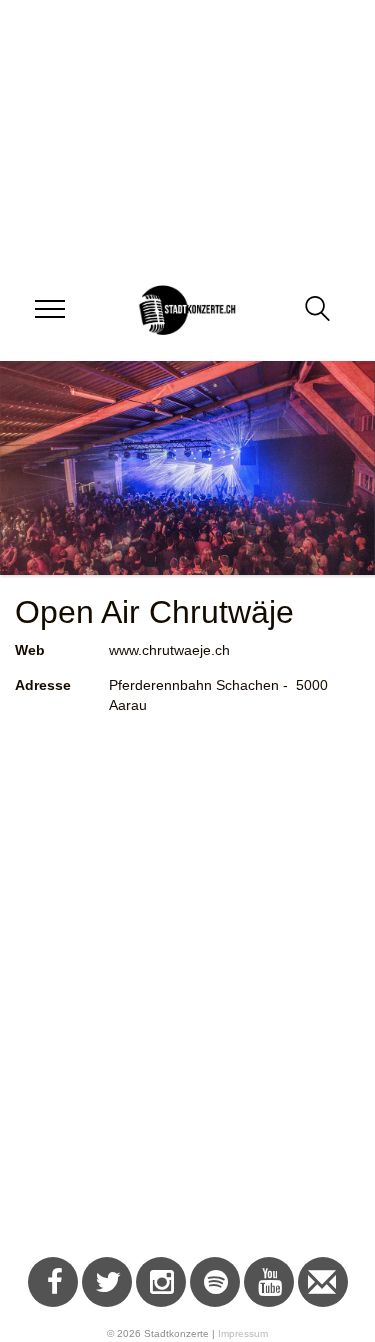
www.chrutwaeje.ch (169, 650)
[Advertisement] (187, 1009)
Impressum (243, 1333)
